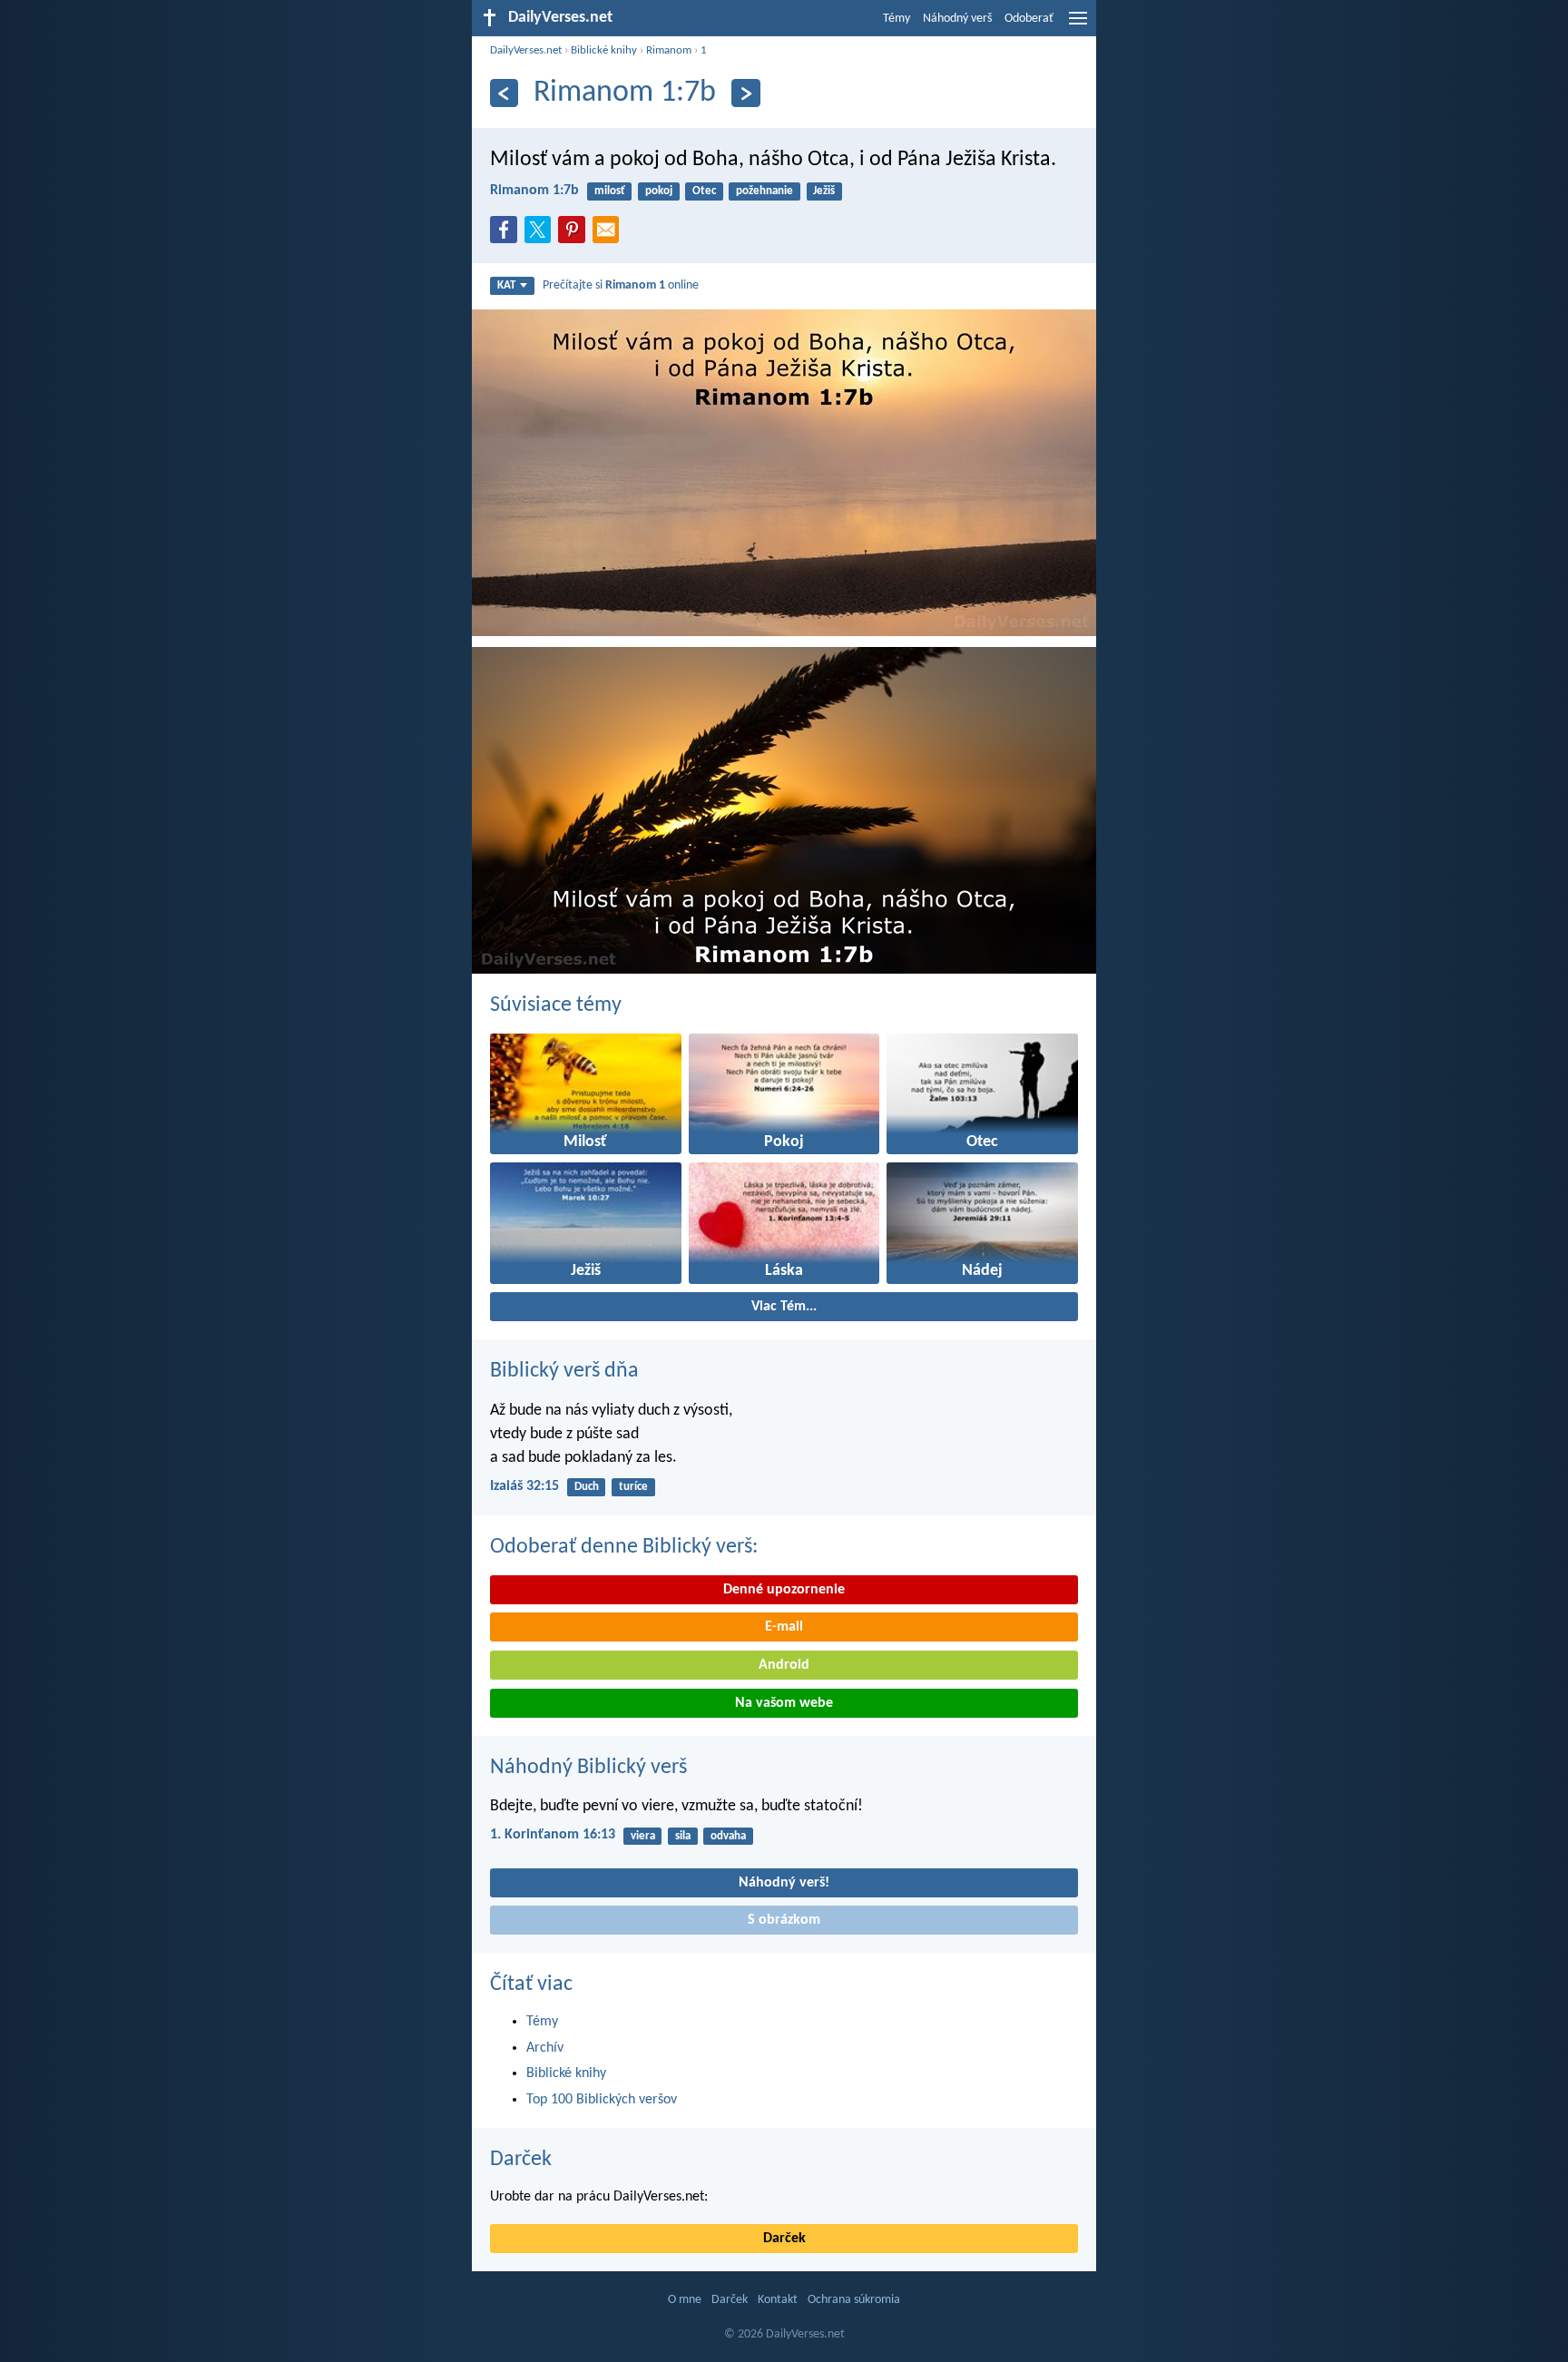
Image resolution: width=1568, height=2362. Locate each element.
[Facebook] (507, 235)
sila (683, 1836)
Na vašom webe (784, 1703)
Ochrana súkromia (854, 2300)
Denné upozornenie (784, 1590)
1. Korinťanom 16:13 (553, 1835)
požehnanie (764, 191)
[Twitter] (542, 235)
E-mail (784, 1627)
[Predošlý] (504, 93)
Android (784, 1665)
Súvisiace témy (556, 1005)
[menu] (1078, 25)
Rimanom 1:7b (534, 191)
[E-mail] (610, 235)
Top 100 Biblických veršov (602, 2100)
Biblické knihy (604, 50)
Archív (545, 2048)
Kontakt (778, 2300)
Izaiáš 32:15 (524, 1486)
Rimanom (669, 50)
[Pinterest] (575, 235)
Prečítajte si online (621, 285)
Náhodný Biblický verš (588, 1768)
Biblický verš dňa (564, 1371)
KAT (506, 285)
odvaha (728, 1836)
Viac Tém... (784, 1307)
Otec (704, 191)
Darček (521, 2160)
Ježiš (824, 191)
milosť (610, 191)
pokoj (659, 191)
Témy (897, 19)
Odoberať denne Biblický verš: (624, 1547)
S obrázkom (784, 1920)
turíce (633, 1487)
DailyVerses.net (526, 50)
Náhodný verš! (784, 1883)
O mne (685, 2300)
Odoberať (1029, 19)
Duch (587, 1487)
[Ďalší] (745, 93)
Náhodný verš (957, 19)
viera (643, 1836)
